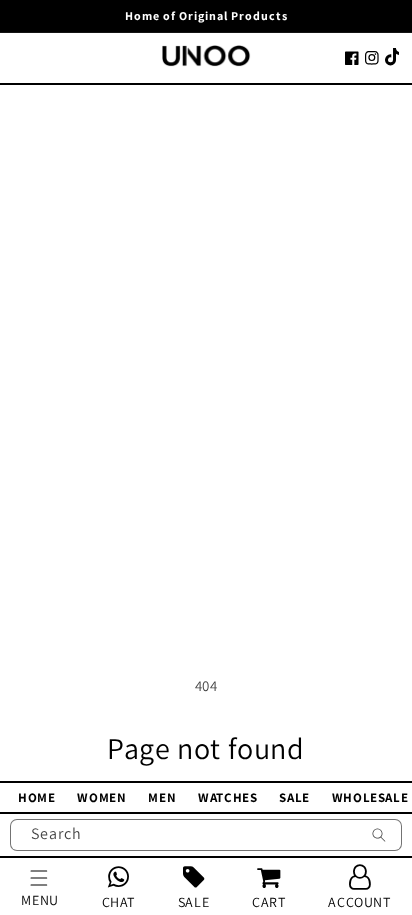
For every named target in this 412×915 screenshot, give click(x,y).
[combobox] (206, 835)
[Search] (379, 837)
